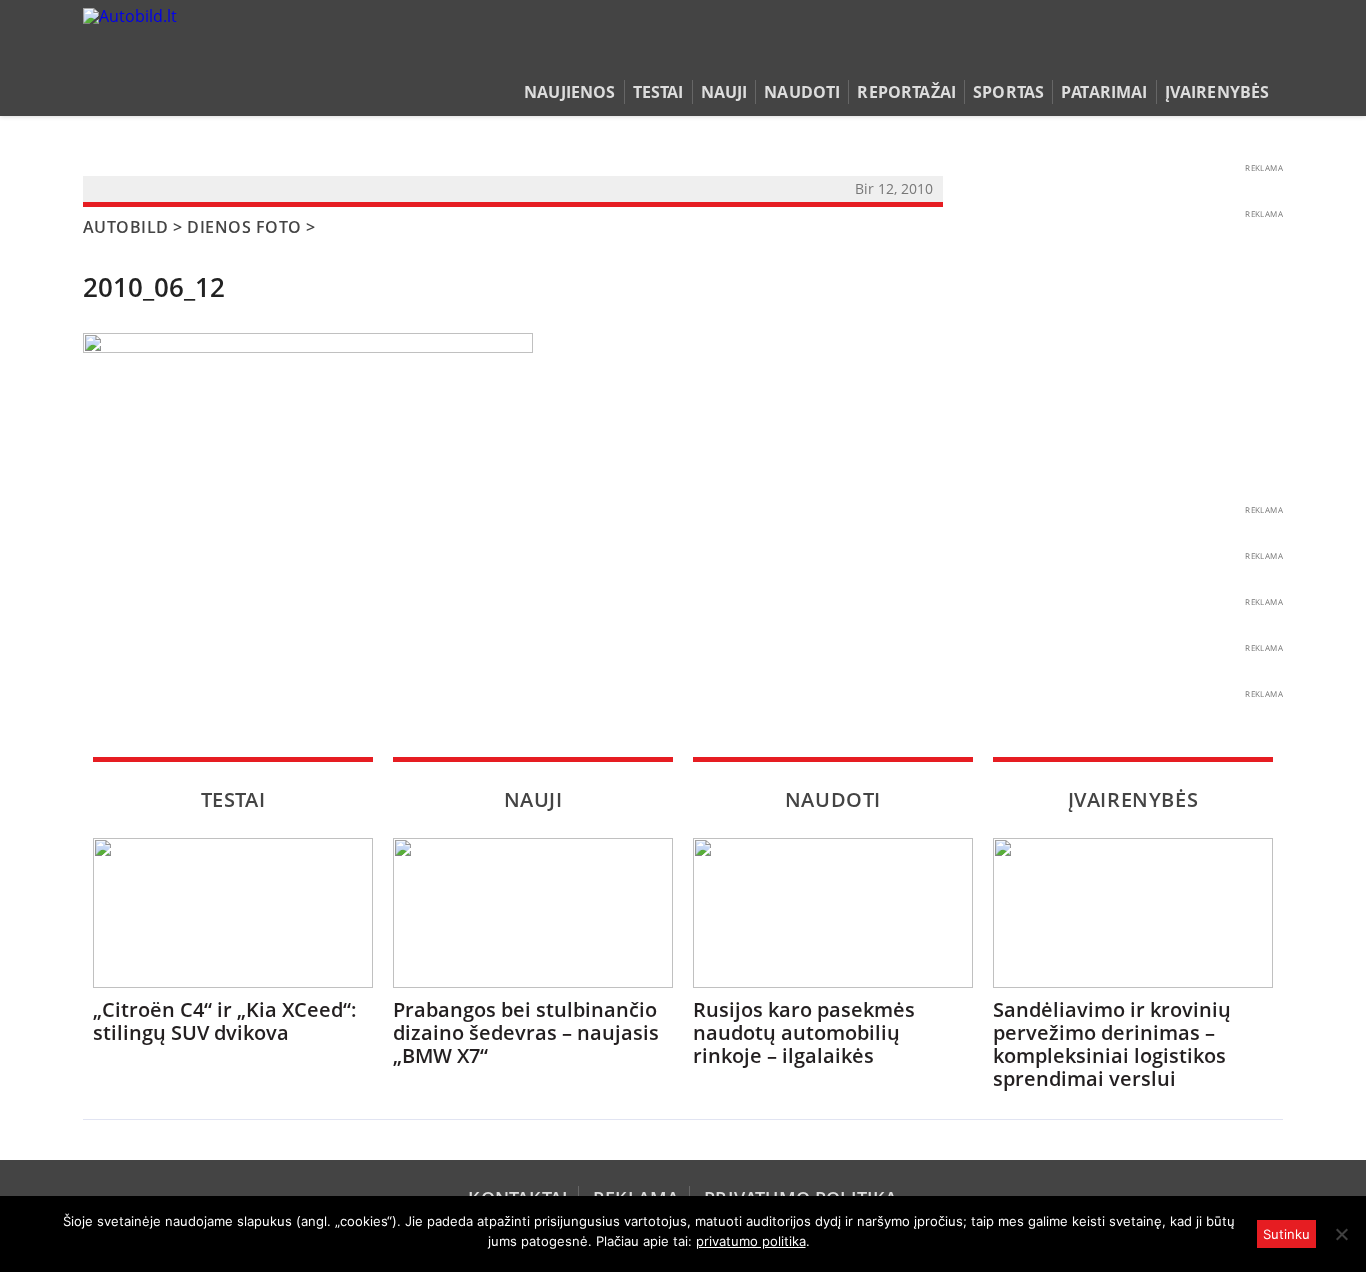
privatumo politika (751, 1241)
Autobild (126, 227)
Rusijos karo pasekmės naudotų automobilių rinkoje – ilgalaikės (804, 1032)
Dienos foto (244, 227)
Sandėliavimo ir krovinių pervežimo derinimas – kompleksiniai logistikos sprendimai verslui (1112, 1044)
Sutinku (1286, 1234)
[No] (1341, 1234)
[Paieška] (1178, 54)
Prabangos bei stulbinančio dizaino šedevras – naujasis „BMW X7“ (526, 1032)
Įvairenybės (1217, 92)
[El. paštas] (1209, 54)
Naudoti (802, 92)
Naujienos (569, 92)
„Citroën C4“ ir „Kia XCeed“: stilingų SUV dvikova (225, 1021)
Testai (658, 92)
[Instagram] (1267, 54)
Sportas (1008, 92)
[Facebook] (1240, 54)
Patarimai (1104, 92)
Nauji (724, 92)
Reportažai (906, 92)
